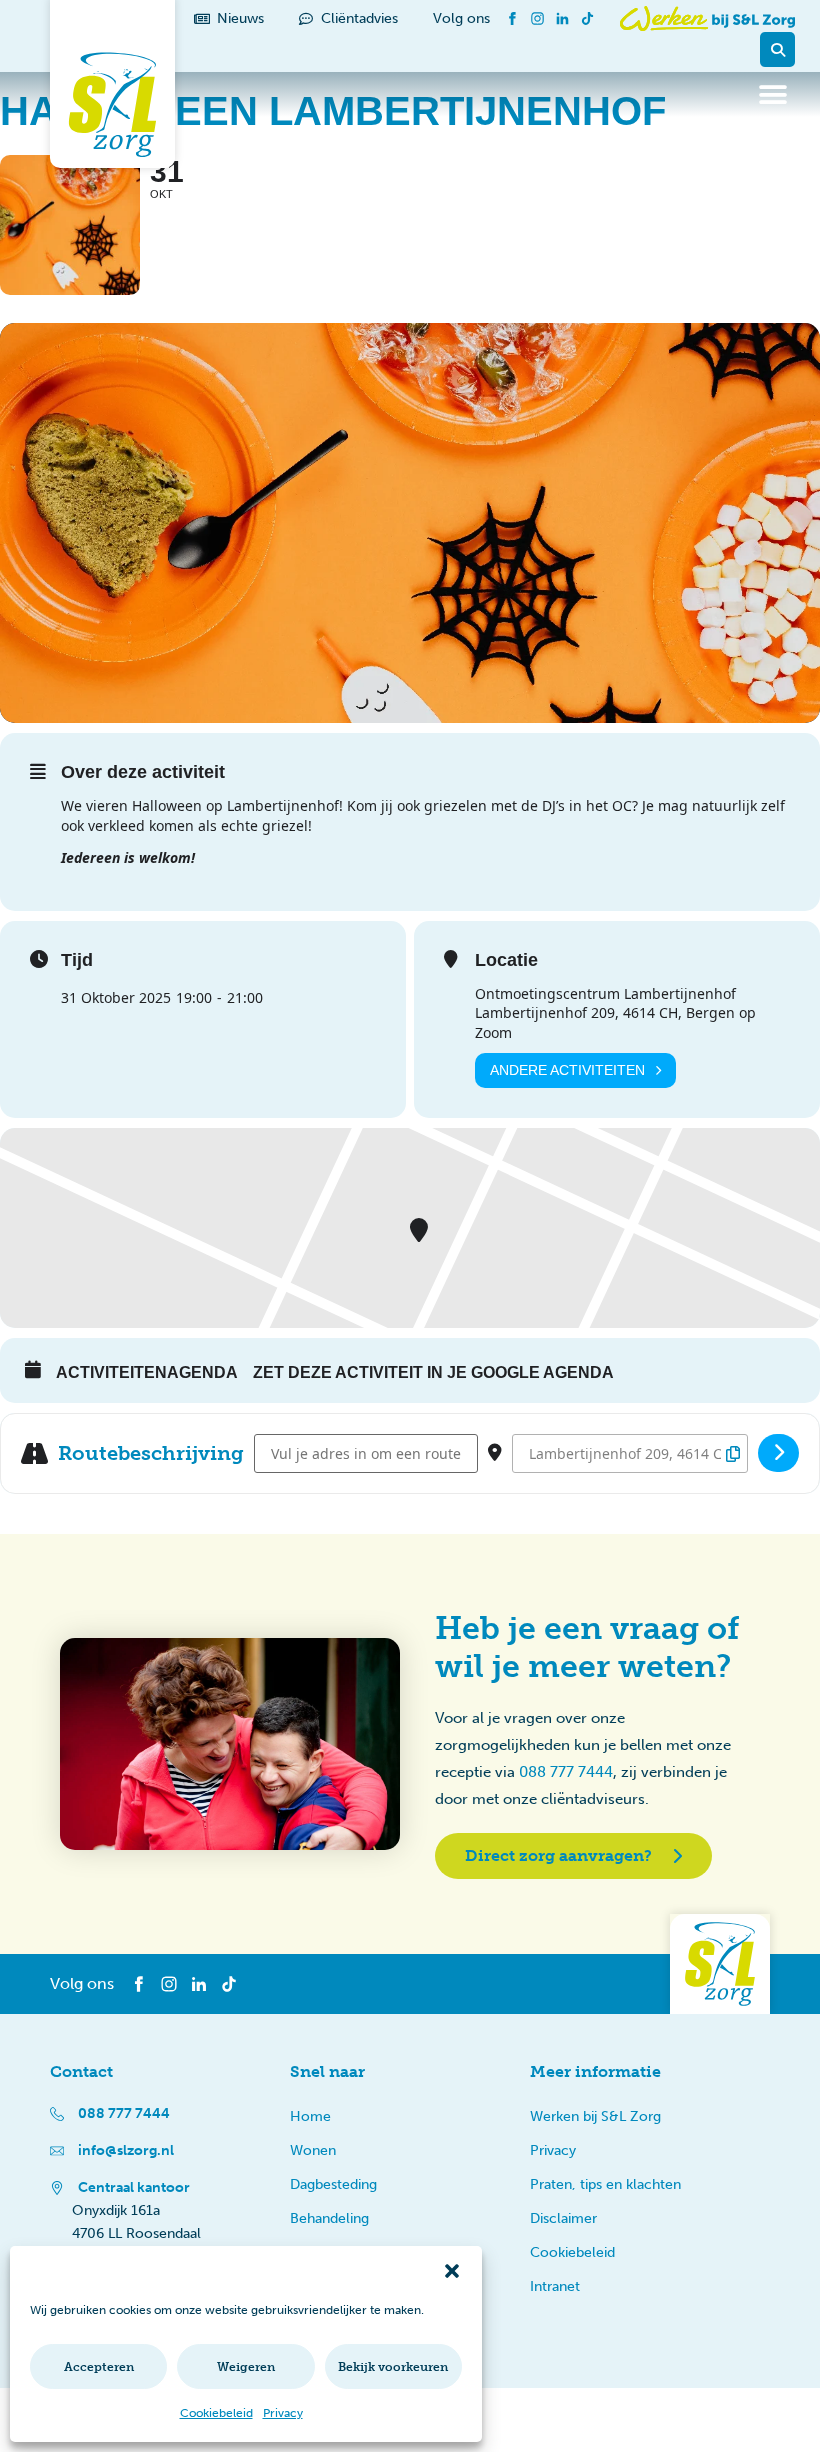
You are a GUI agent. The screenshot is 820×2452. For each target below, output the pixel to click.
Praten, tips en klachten (605, 2184)
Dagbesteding (333, 2184)
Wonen (313, 2150)
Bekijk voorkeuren (393, 2367)
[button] (452, 2271)
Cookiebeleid (216, 2413)
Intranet (555, 2286)
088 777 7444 (566, 1772)
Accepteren (99, 2367)
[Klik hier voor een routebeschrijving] (778, 1453)
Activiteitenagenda (147, 1372)
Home (310, 2116)
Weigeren (246, 2367)
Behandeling (329, 2218)
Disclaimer (563, 2218)
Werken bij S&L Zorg (595, 2116)
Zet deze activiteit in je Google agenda (433, 1372)
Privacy (283, 2413)
